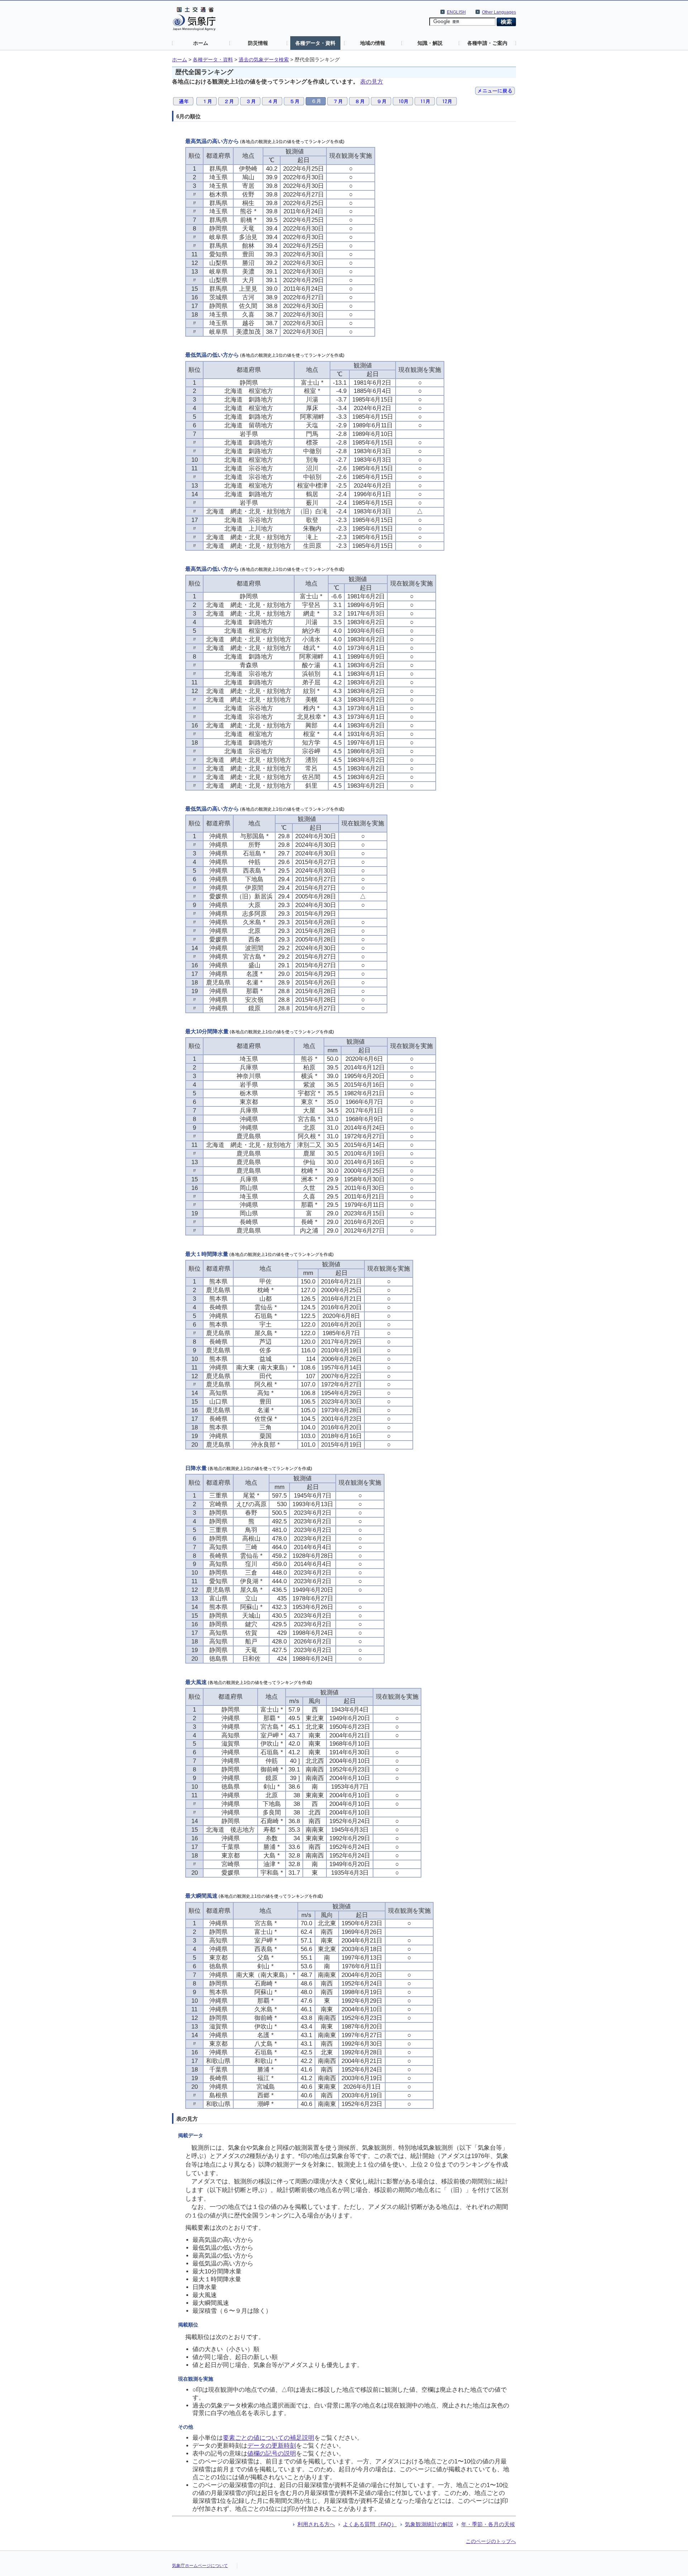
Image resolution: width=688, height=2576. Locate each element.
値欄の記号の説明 (272, 2454)
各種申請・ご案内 (487, 43)
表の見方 (372, 82)
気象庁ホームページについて (200, 2566)
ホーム (201, 43)
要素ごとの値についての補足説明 (269, 2438)
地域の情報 (373, 43)
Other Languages (499, 12)
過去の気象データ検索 (264, 60)
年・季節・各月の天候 (488, 2524)
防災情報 (258, 43)
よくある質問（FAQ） (370, 2524)
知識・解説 (430, 43)
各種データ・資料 (315, 43)
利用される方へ (316, 2524)
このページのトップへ (491, 2541)
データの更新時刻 (272, 2446)
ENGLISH (456, 12)
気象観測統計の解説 (429, 2524)
